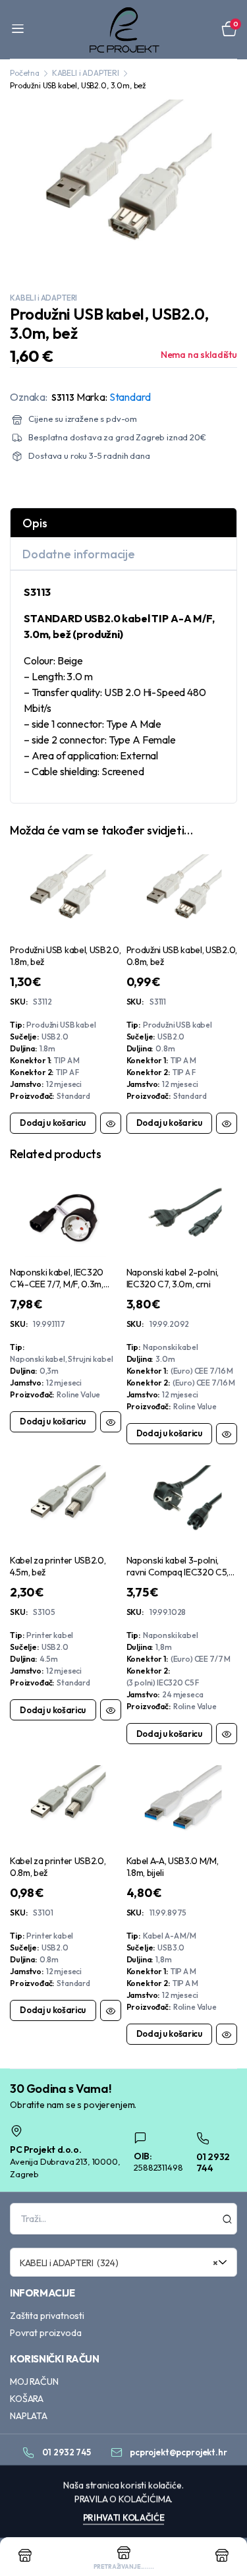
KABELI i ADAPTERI (86, 73)
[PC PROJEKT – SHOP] (123, 29)
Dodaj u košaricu (53, 1123)
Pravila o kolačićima (123, 2499)
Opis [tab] (35, 523)
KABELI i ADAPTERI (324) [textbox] (119, 2263)
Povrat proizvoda (45, 2333)
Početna (25, 73)
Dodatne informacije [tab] (79, 554)
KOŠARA (27, 2399)
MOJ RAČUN (34, 2382)
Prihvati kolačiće (124, 2517)
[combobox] (123, 2262)
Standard (130, 397)
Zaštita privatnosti (47, 2316)
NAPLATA (29, 2416)
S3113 (63, 397)
